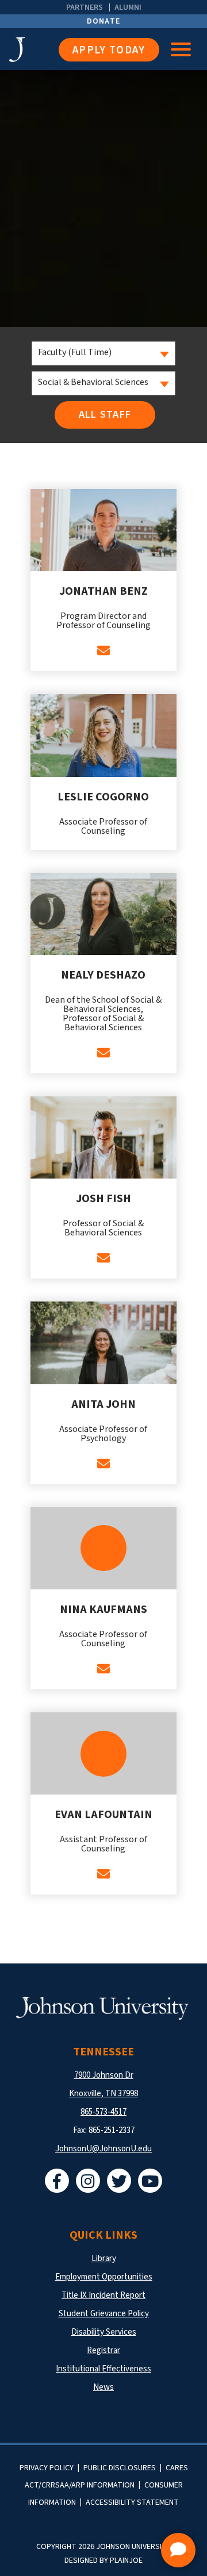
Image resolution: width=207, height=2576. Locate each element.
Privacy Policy (47, 2468)
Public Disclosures (120, 2468)
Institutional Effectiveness (103, 2369)
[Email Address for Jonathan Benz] (103, 650)
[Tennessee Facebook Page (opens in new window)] (57, 2181)
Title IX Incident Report (103, 2295)
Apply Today (109, 50)
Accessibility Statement (132, 2502)
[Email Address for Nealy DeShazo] (103, 1053)
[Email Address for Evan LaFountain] (103, 1874)
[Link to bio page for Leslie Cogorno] (104, 735)
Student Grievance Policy (104, 2314)
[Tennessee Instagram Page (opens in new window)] (88, 2181)
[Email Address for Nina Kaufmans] (103, 1669)
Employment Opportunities (104, 2277)
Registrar (103, 2350)
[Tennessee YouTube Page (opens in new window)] (150, 2181)
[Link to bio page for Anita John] (104, 1343)
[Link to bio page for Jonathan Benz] (104, 530)
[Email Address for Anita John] (103, 1464)
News (103, 2387)
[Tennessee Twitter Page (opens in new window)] (119, 2181)
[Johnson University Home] (34, 50)
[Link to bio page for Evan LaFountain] (104, 1753)
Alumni (128, 7)
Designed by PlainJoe (103, 2560)
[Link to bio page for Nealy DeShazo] (104, 914)
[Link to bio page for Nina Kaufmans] (104, 1548)
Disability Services (104, 2332)
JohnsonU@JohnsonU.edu (103, 2149)
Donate (104, 21)
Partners (85, 7)
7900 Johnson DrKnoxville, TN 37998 (103, 2084)
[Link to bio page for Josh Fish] (104, 1137)
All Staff (105, 415)
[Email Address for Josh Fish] (103, 1258)
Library (104, 2259)
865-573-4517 (103, 2112)
